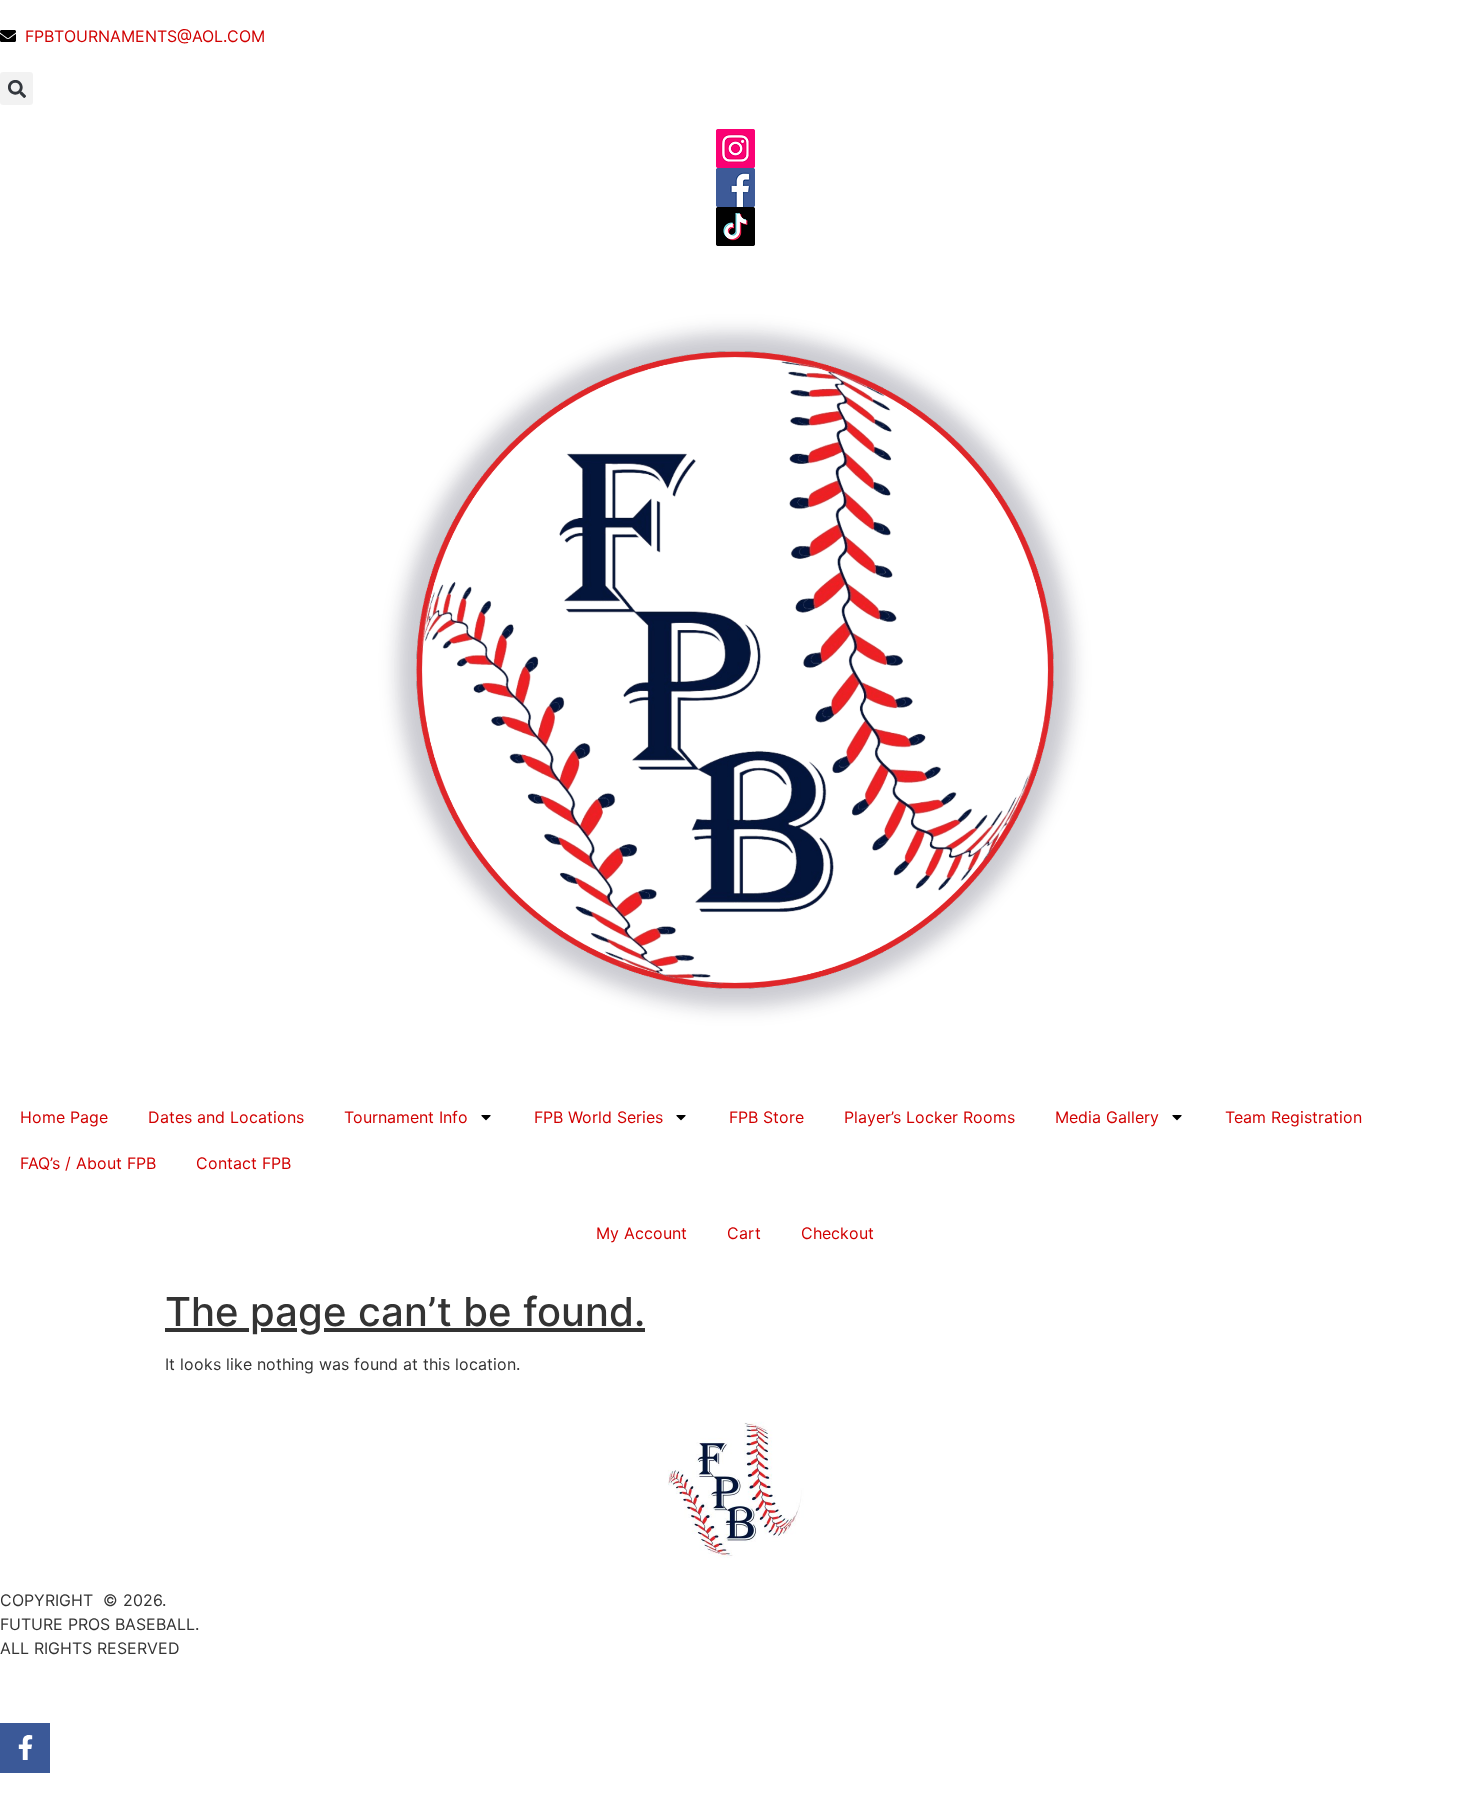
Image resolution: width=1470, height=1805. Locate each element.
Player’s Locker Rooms (929, 1117)
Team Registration (1293, 1117)
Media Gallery (1107, 1117)
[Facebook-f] (25, 1748)
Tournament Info (406, 1117)
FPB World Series (598, 1117)
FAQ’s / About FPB (88, 1163)
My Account (641, 1233)
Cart (744, 1233)
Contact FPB (243, 1163)
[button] (16, 88)
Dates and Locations (226, 1117)
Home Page (64, 1117)
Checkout (837, 1233)
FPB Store (766, 1117)
